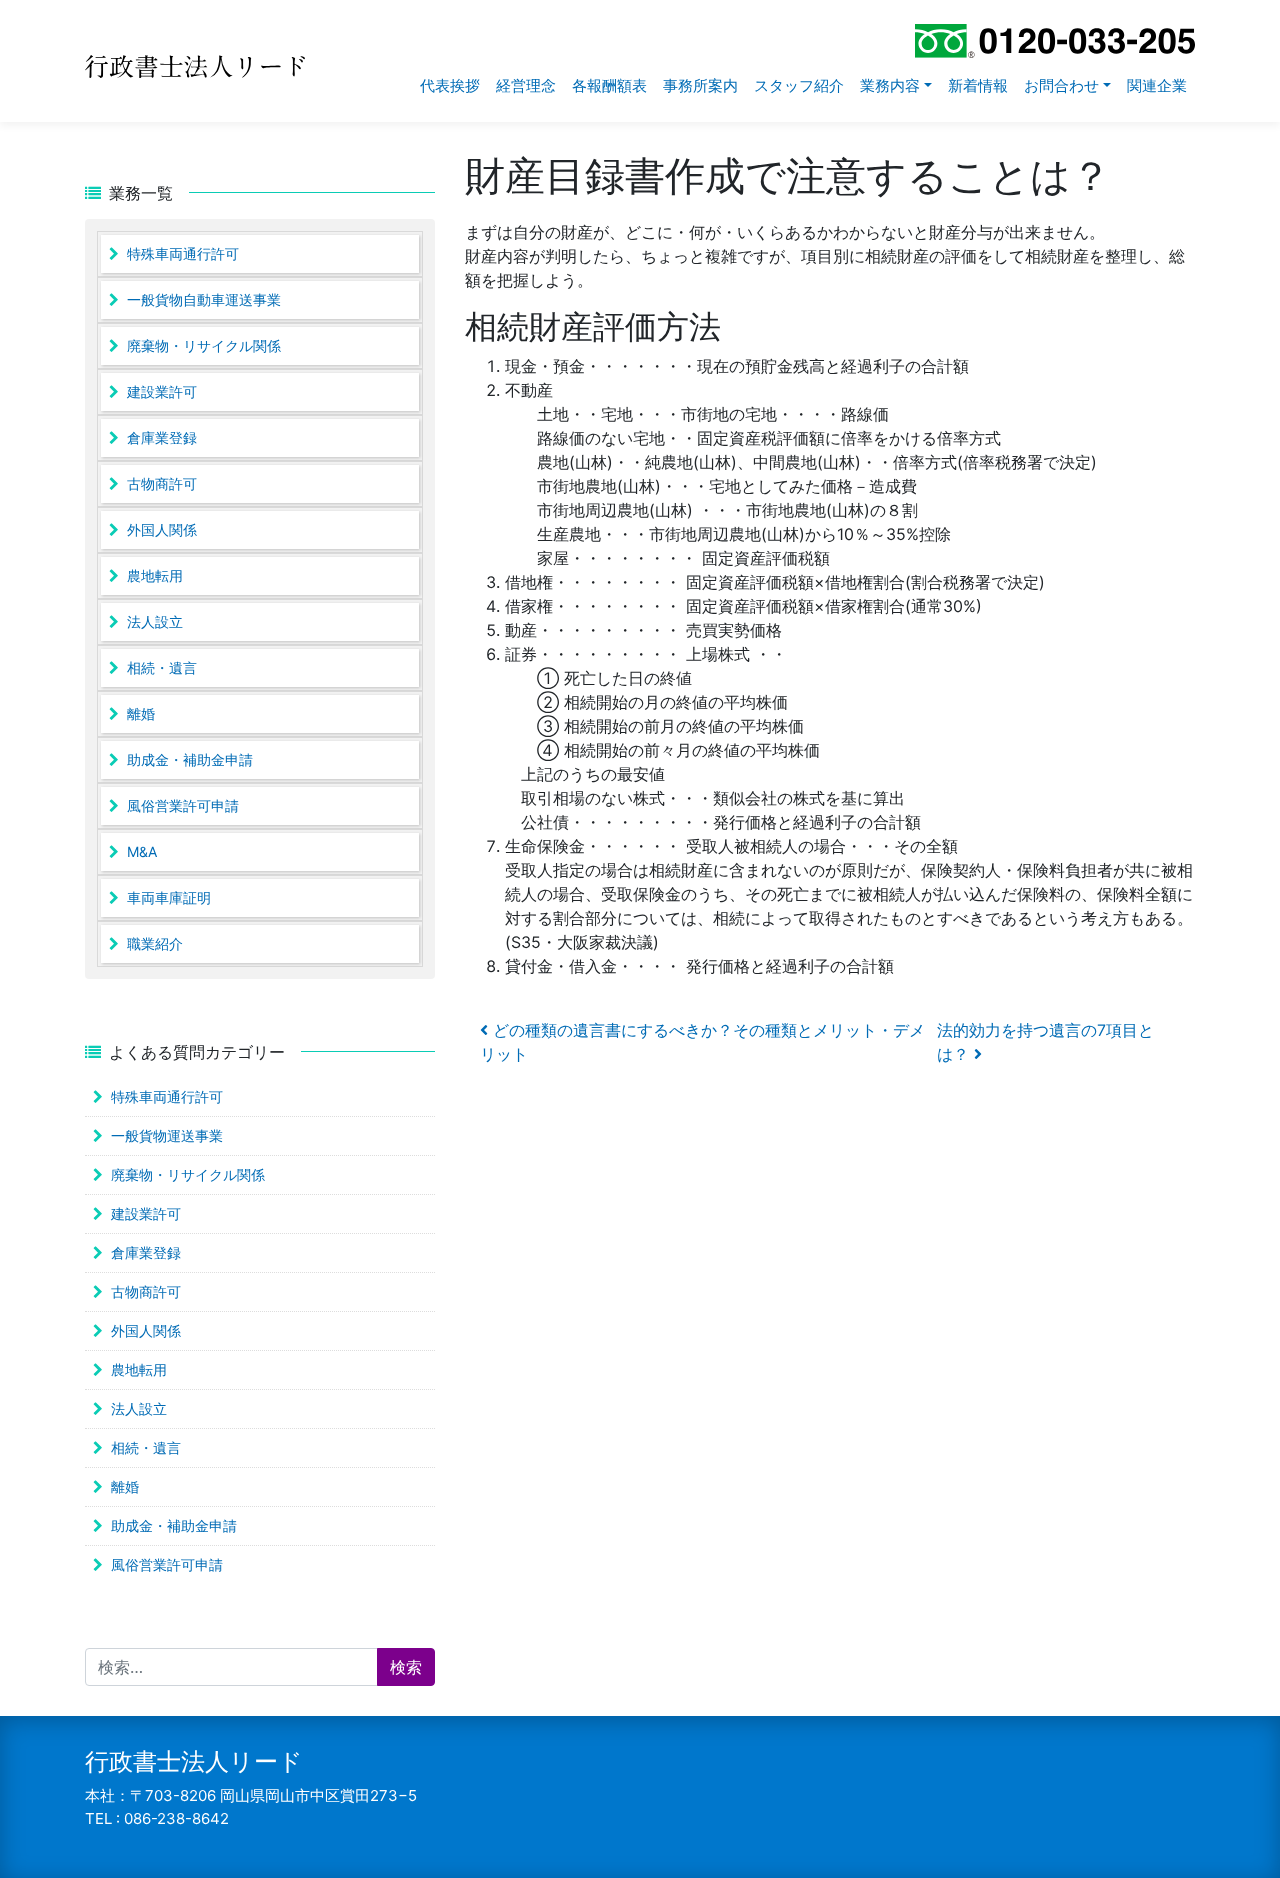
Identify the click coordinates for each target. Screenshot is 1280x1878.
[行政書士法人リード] (227, 61)
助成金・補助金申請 (190, 759)
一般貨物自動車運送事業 (204, 299)
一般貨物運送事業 (167, 1135)
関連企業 (1157, 85)
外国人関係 (162, 529)
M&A (142, 851)
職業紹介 (155, 943)
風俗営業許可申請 (183, 805)
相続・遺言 (162, 667)
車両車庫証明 (169, 897)
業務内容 (890, 85)
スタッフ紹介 (799, 85)
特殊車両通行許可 (183, 253)
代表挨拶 (450, 85)
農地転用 (155, 575)
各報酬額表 (609, 85)
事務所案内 (700, 85)
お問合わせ (1061, 85)
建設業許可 (162, 391)
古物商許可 (162, 483)
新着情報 (978, 85)
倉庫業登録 (162, 437)
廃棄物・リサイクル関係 (204, 345)
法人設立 (155, 621)
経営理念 (526, 85)
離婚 (141, 713)
